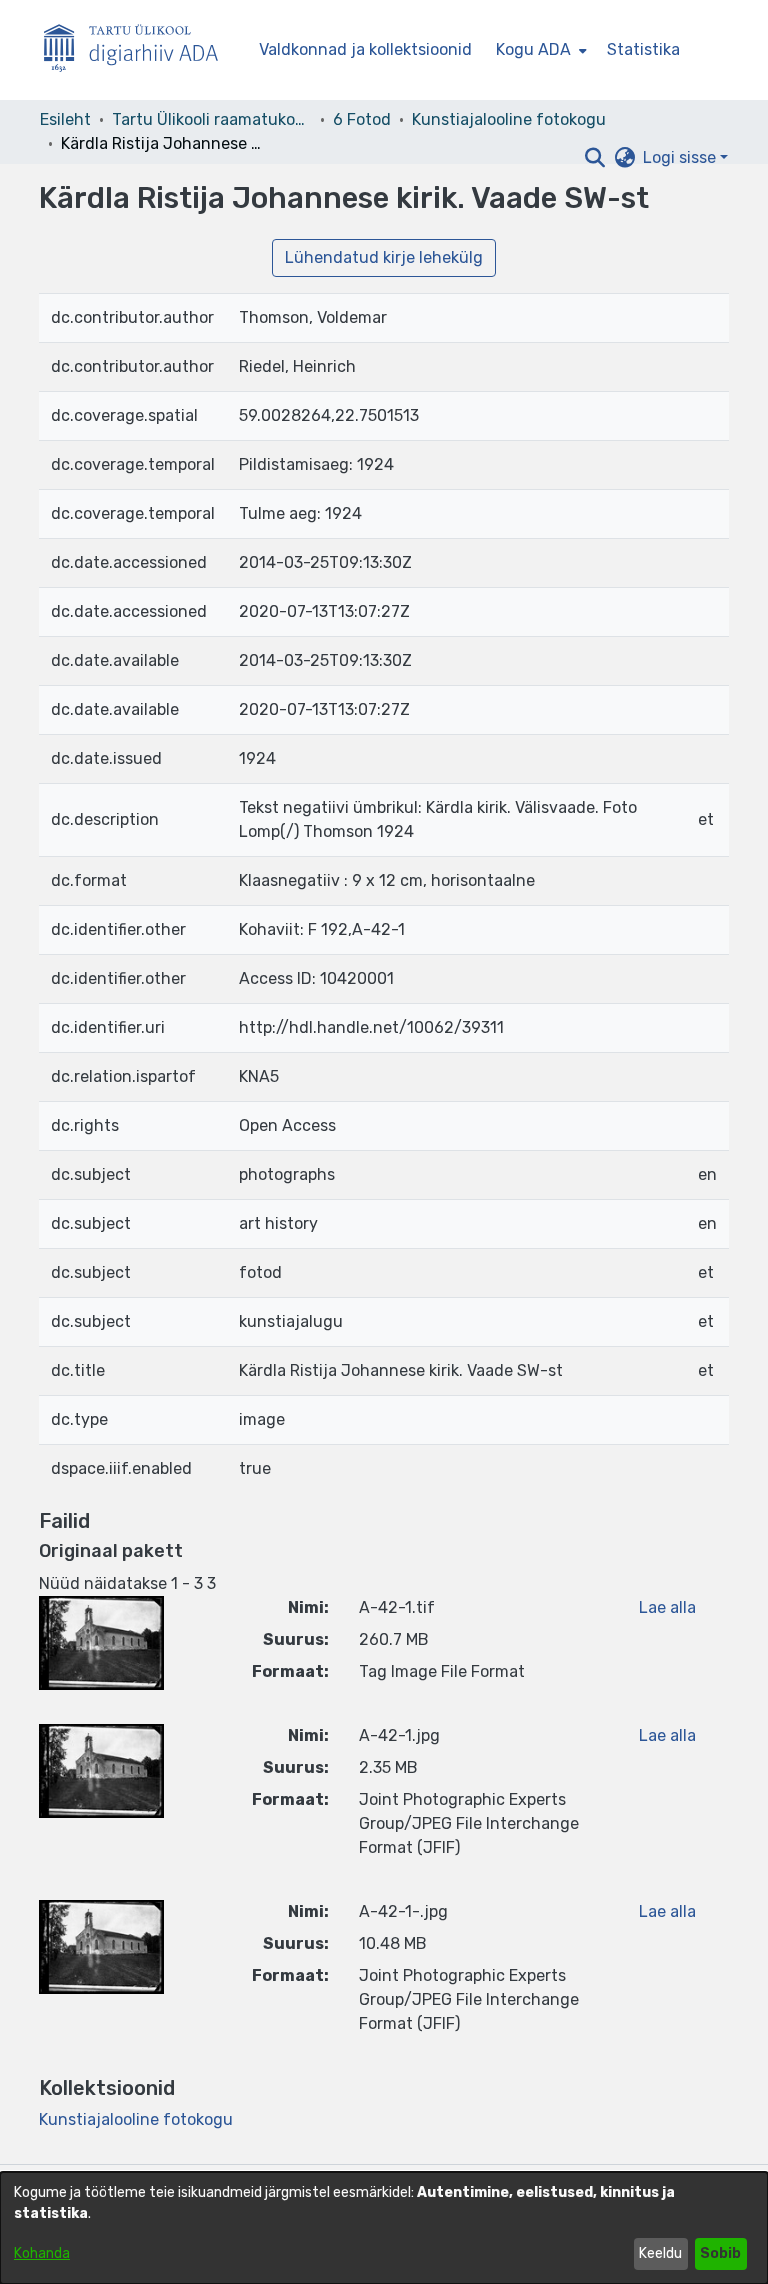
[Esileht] (139, 50)
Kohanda (42, 2253)
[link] (136, 2119)
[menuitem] (539, 50)
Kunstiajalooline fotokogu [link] (509, 119)
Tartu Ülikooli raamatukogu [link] (212, 119)
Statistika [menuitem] (643, 49)
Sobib (720, 2253)
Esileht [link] (65, 119)
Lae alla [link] (667, 1607)
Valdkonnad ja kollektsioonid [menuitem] (365, 49)
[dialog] (384, 2228)
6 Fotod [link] (362, 119)
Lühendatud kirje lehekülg (384, 257)
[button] (594, 158)
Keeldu (660, 2253)
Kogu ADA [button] (533, 49)
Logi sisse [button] (681, 157)
